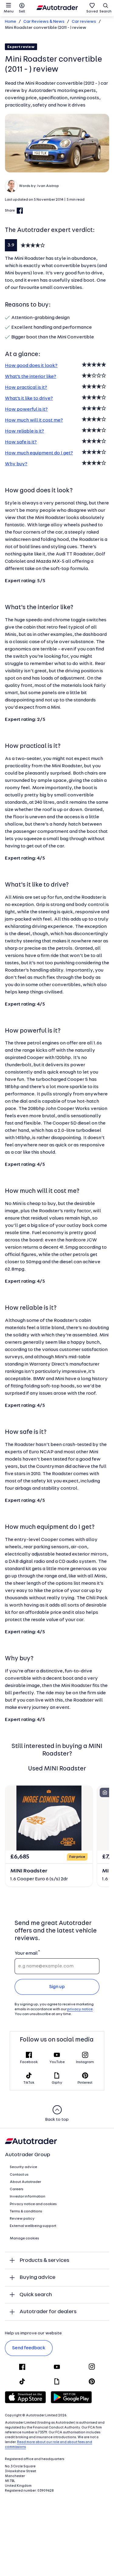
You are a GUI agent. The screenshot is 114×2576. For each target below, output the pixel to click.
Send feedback (29, 2348)
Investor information (28, 2197)
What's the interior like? (31, 377)
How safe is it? (21, 442)
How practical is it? (26, 388)
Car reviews (84, 22)
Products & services (44, 2260)
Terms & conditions (26, 2211)
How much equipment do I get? (39, 453)
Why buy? (16, 464)
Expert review (21, 47)
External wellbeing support (33, 2226)
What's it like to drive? (29, 399)
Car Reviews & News (44, 22)
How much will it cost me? (34, 420)
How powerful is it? (26, 409)
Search (105, 12)
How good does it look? (31, 366)
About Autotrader (25, 2182)
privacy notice (80, 2009)
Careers (17, 2189)
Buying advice (37, 2277)
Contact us (19, 2175)
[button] (57, 143)
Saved (92, 12)
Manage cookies (24, 2238)
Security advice (23, 2167)
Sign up (57, 1987)
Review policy (22, 2219)
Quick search (36, 2295)
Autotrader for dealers (48, 2312)
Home (10, 22)
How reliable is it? (24, 431)
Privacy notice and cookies (33, 2204)
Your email (26, 1953)
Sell (22, 12)
